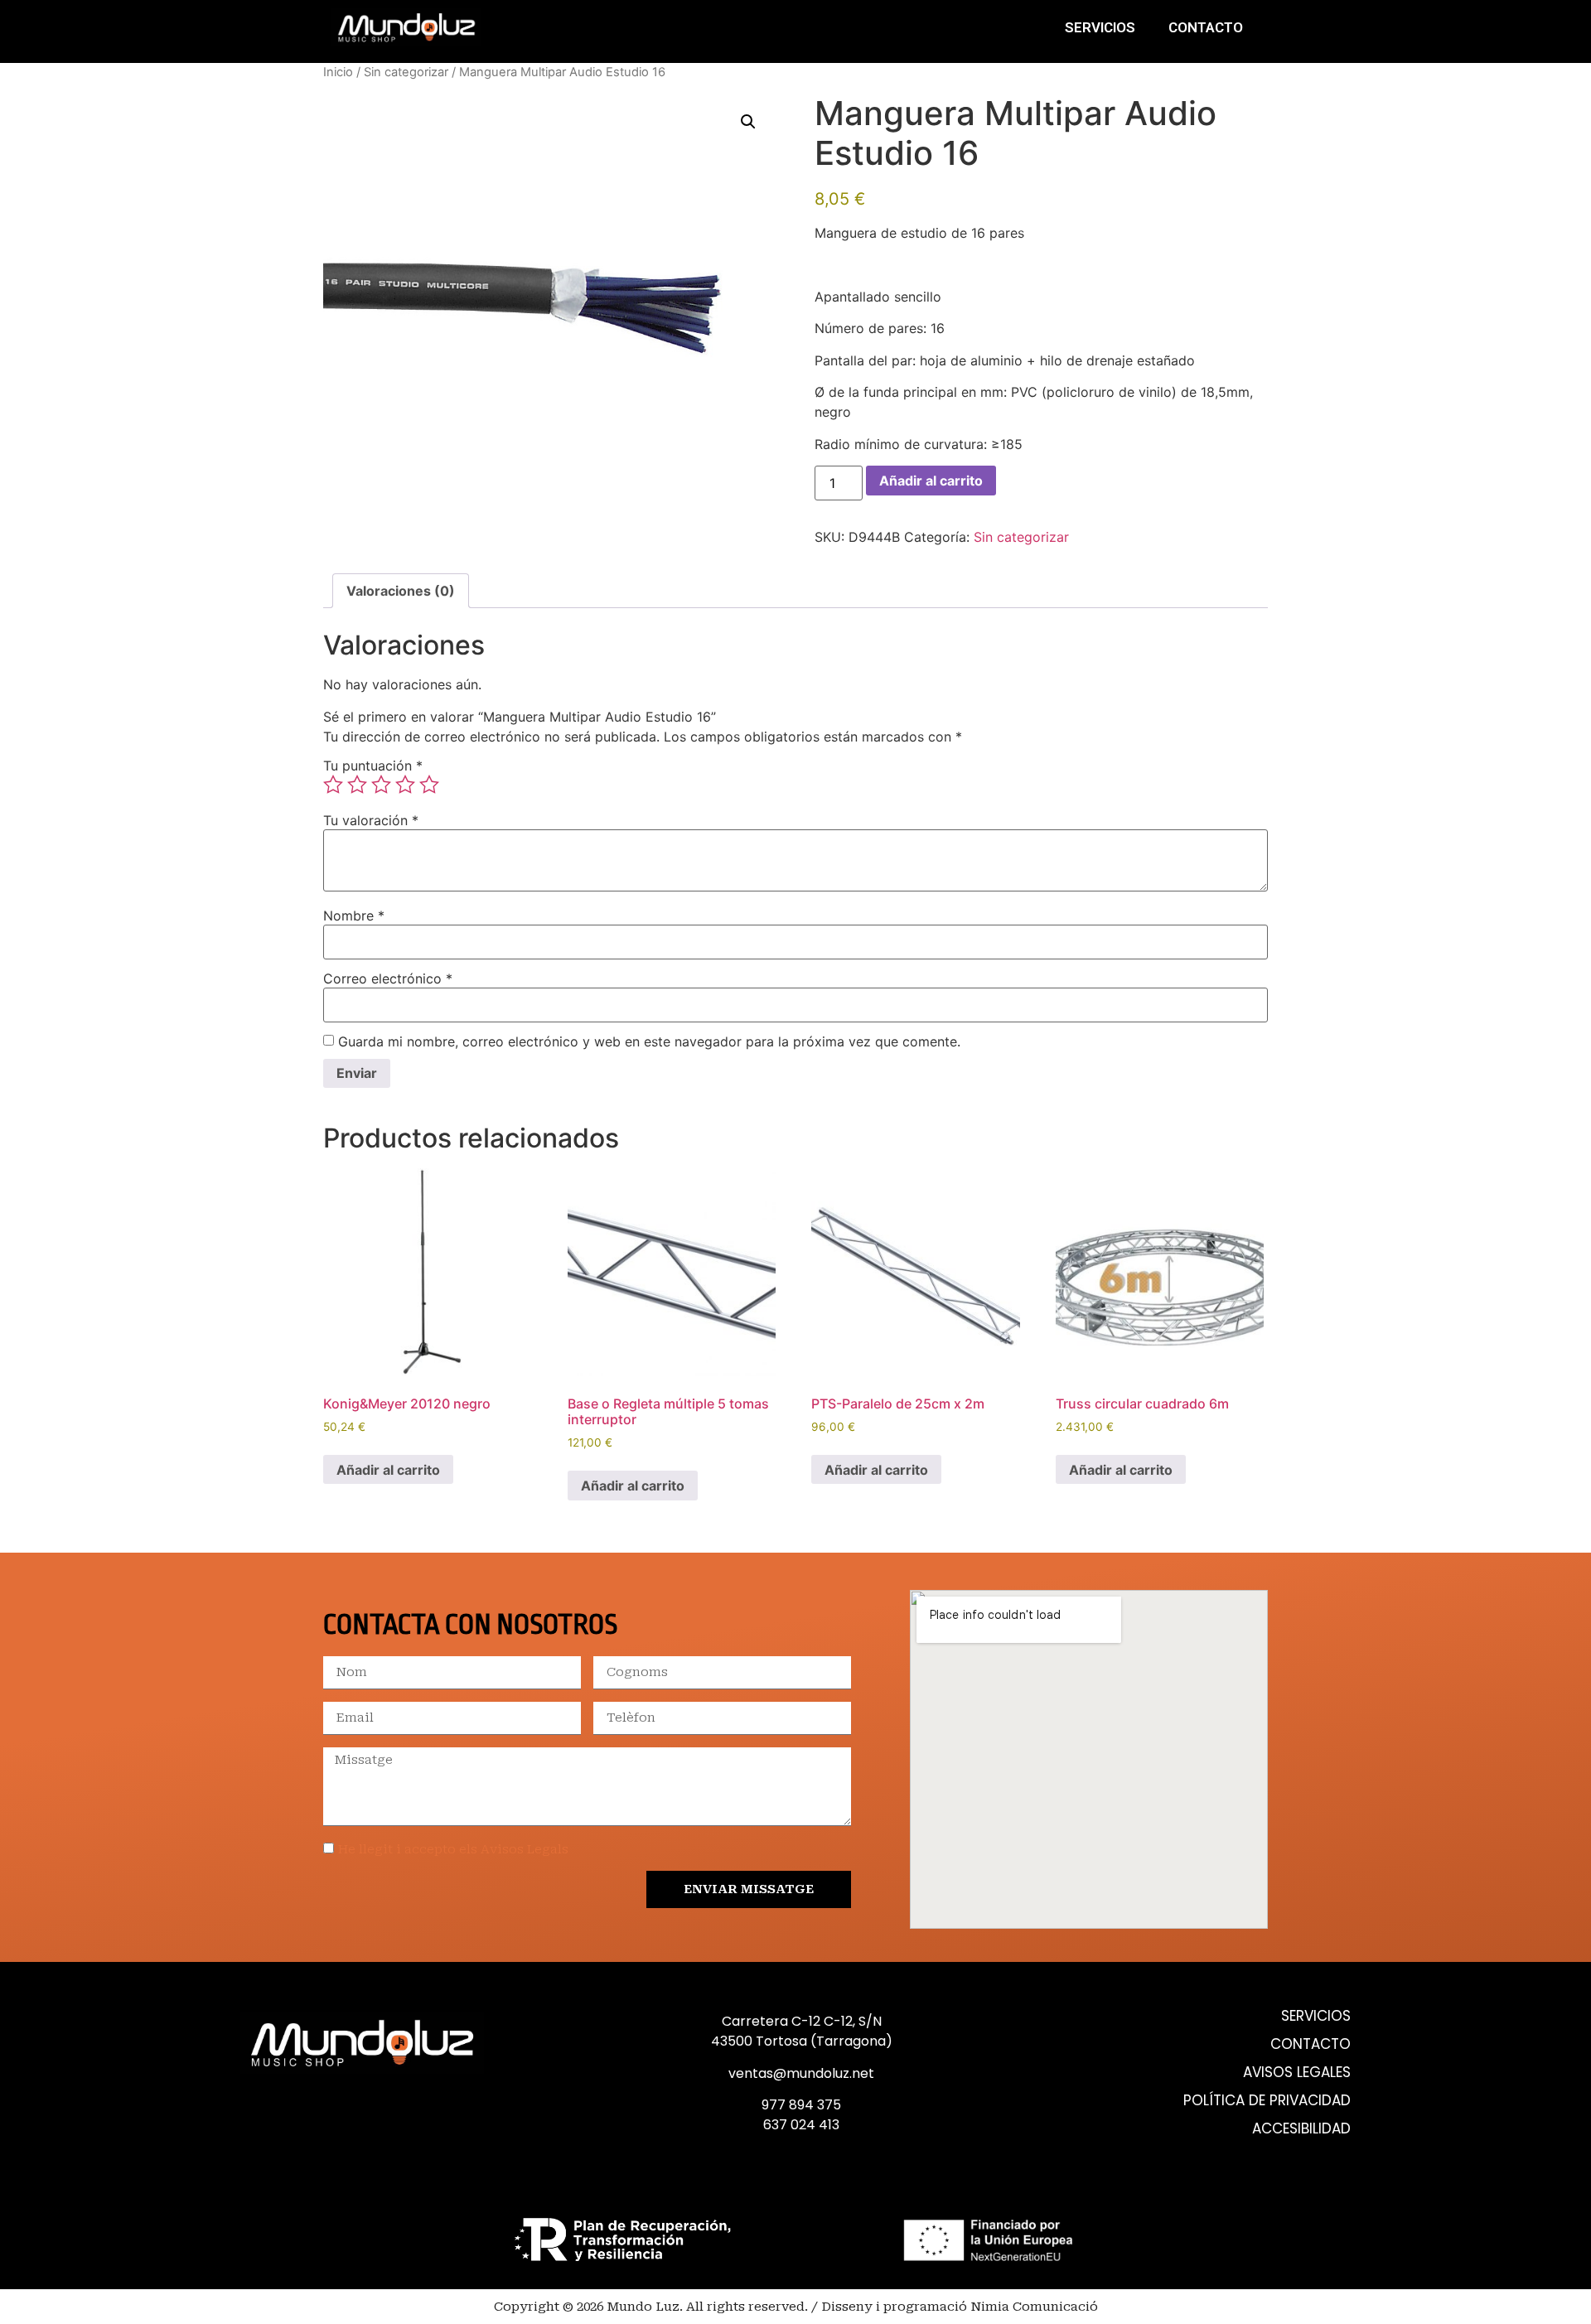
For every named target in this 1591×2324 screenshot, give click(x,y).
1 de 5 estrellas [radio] (333, 785)
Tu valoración (371, 820)
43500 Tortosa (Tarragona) (802, 2041)
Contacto (1206, 27)
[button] (748, 122)
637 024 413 (801, 2125)
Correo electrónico (388, 978)
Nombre (354, 916)
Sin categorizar (406, 72)
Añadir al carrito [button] (388, 1470)
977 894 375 (801, 2105)
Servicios (1100, 27)
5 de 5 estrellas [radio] (429, 785)
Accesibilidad (1301, 2129)
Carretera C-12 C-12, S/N (802, 2021)
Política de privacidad (1267, 2101)
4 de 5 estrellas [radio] (405, 785)
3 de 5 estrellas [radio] (381, 785)
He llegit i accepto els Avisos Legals (453, 1850)
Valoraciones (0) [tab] (401, 591)
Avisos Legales (1297, 2073)
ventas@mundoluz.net (801, 2073)
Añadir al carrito (931, 481)
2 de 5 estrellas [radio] (357, 785)
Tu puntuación (373, 766)
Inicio (338, 72)
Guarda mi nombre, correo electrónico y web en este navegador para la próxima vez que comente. (649, 1041)
